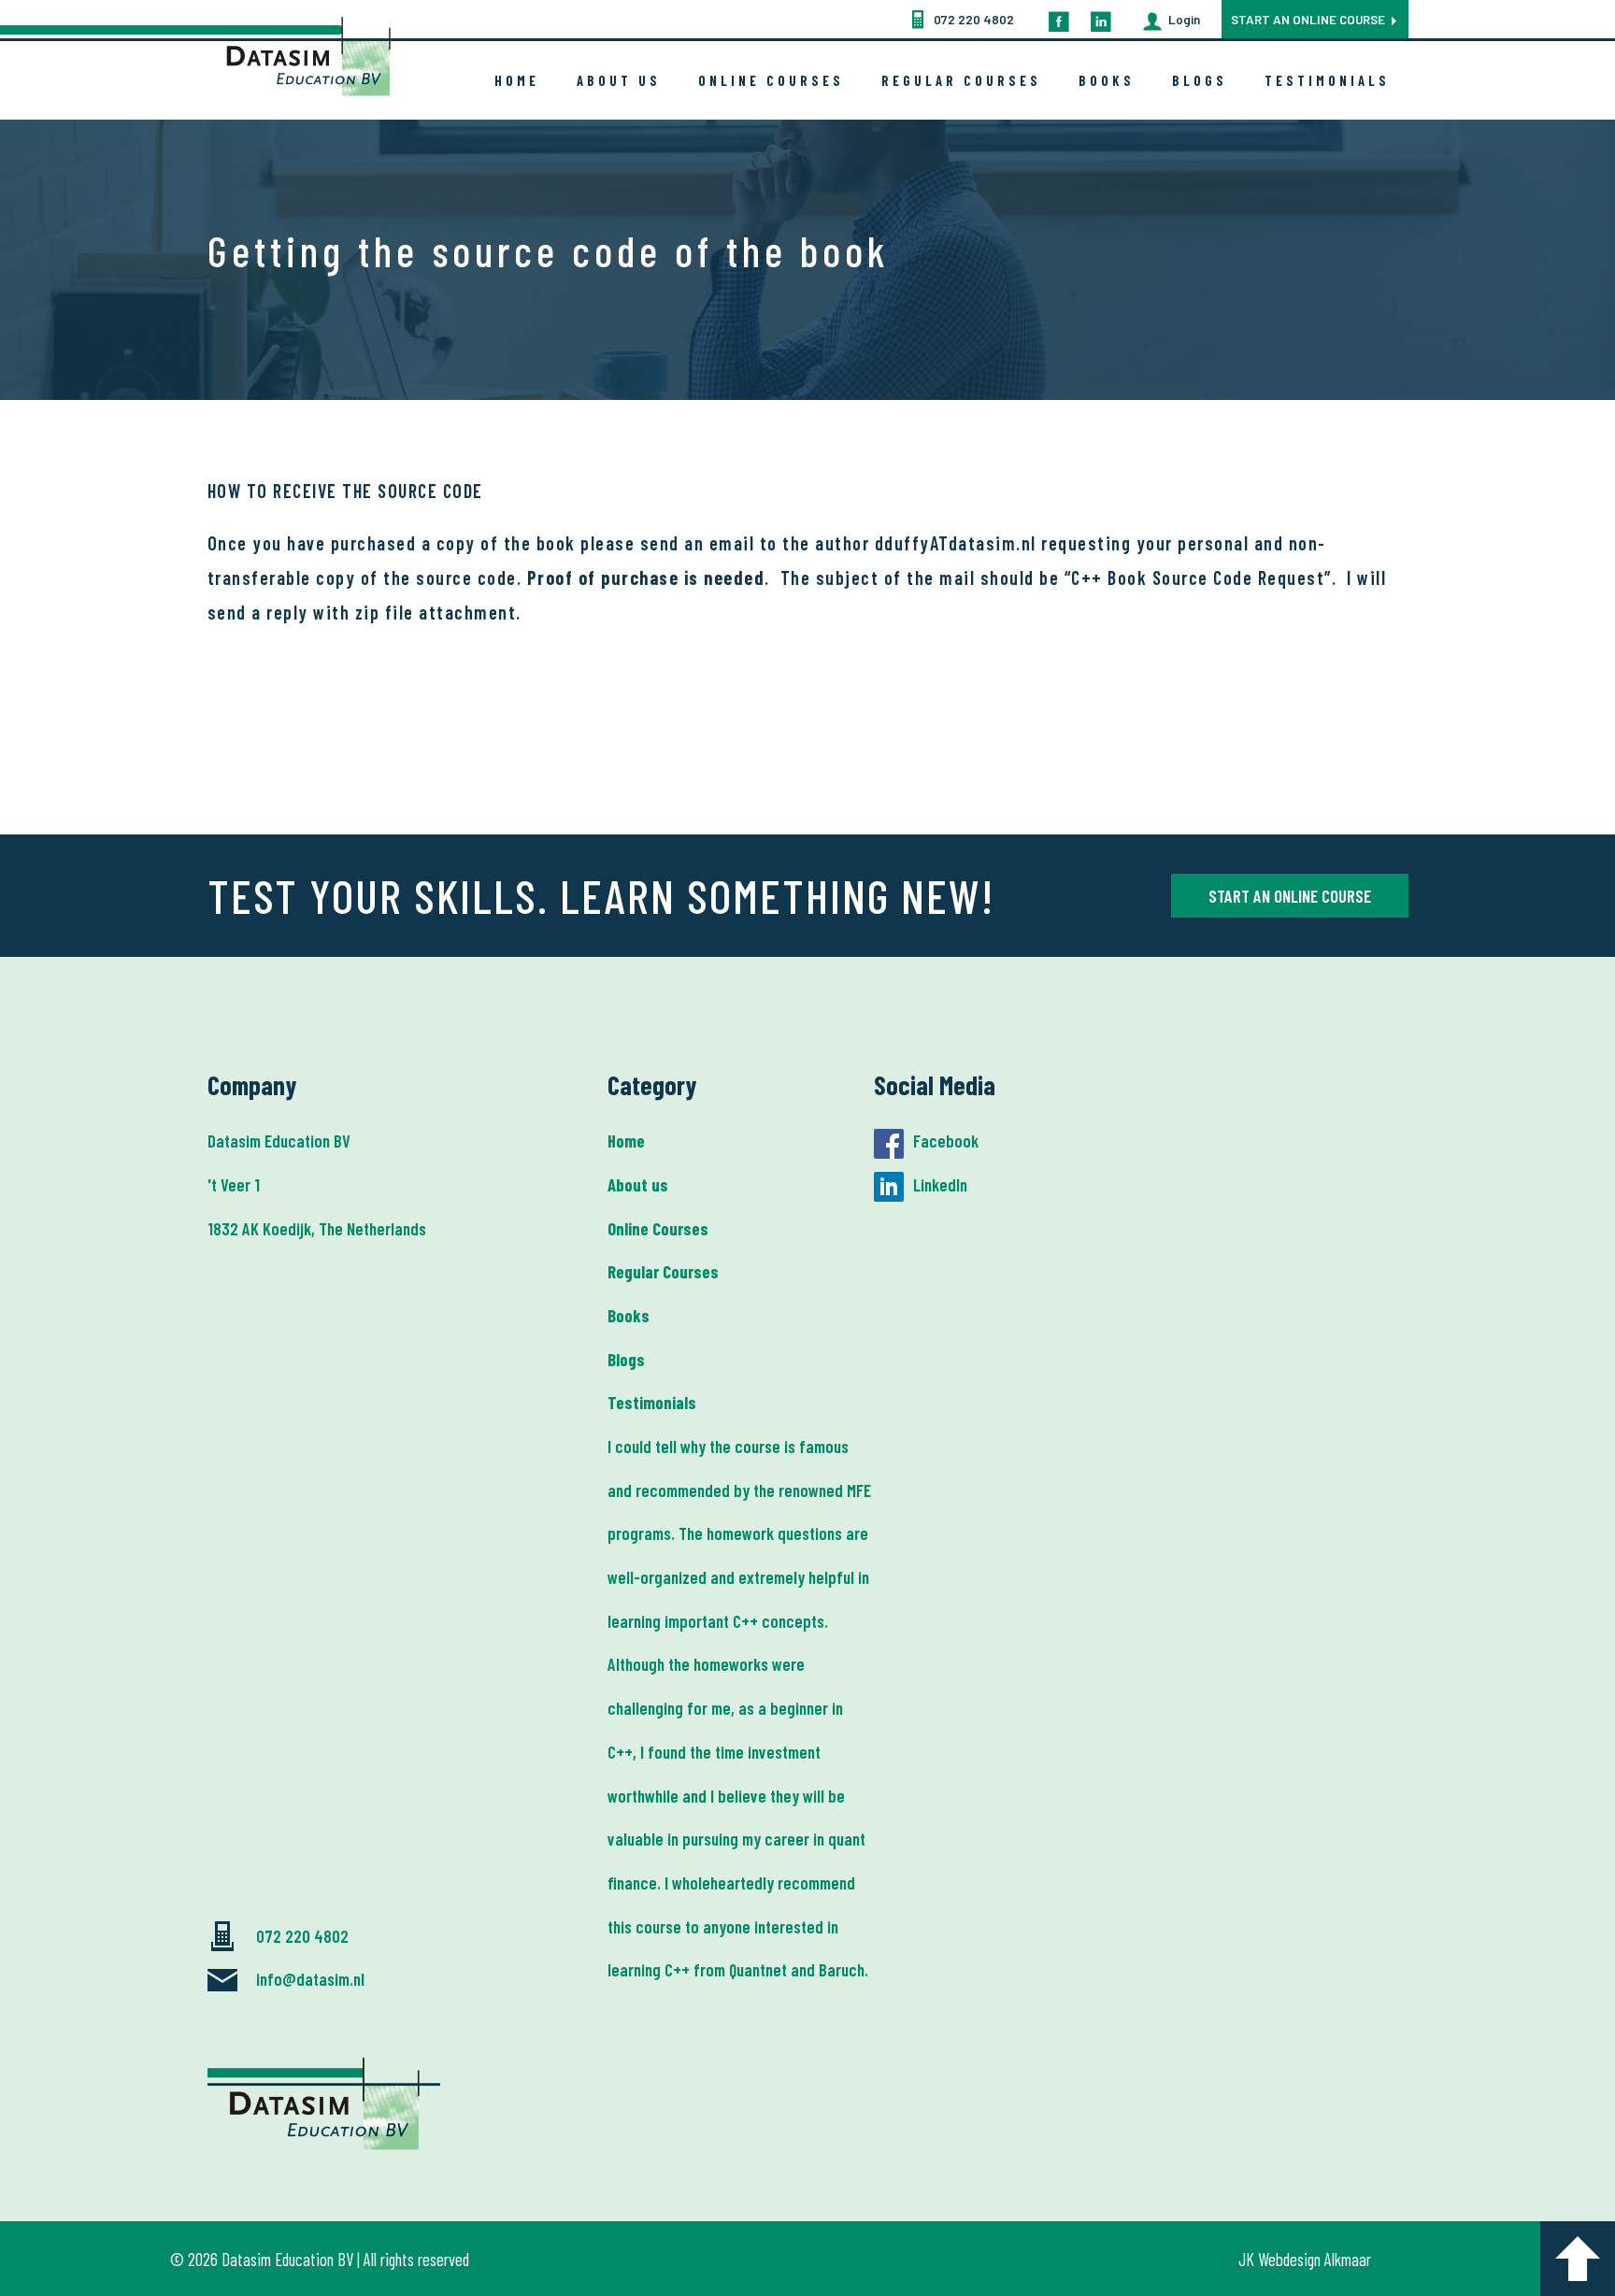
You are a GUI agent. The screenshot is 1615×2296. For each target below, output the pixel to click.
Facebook (946, 1141)
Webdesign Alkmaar (1315, 2259)
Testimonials (1327, 80)
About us (619, 80)
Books (1107, 80)
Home (517, 80)
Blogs (1200, 80)
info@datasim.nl (310, 1979)
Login (1184, 20)
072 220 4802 (974, 20)
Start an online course (1308, 20)
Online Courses (771, 80)
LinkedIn (940, 1184)
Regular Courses (961, 80)
